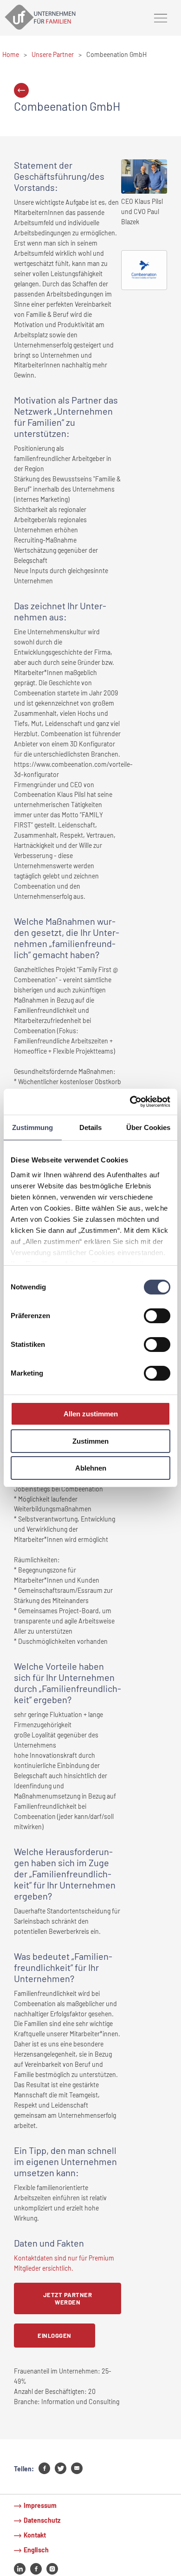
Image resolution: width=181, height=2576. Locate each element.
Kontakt (35, 2535)
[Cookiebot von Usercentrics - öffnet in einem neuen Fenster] (130, 1102)
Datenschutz (42, 2520)
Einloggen (55, 2336)
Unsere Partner (53, 54)
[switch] (157, 1316)
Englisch (36, 2550)
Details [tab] (90, 1127)
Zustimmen (90, 1441)
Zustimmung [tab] (32, 1127)
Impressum (40, 2505)
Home (11, 54)
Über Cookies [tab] (148, 1127)
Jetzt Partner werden (68, 2298)
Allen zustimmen (91, 1414)
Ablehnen (91, 1468)
